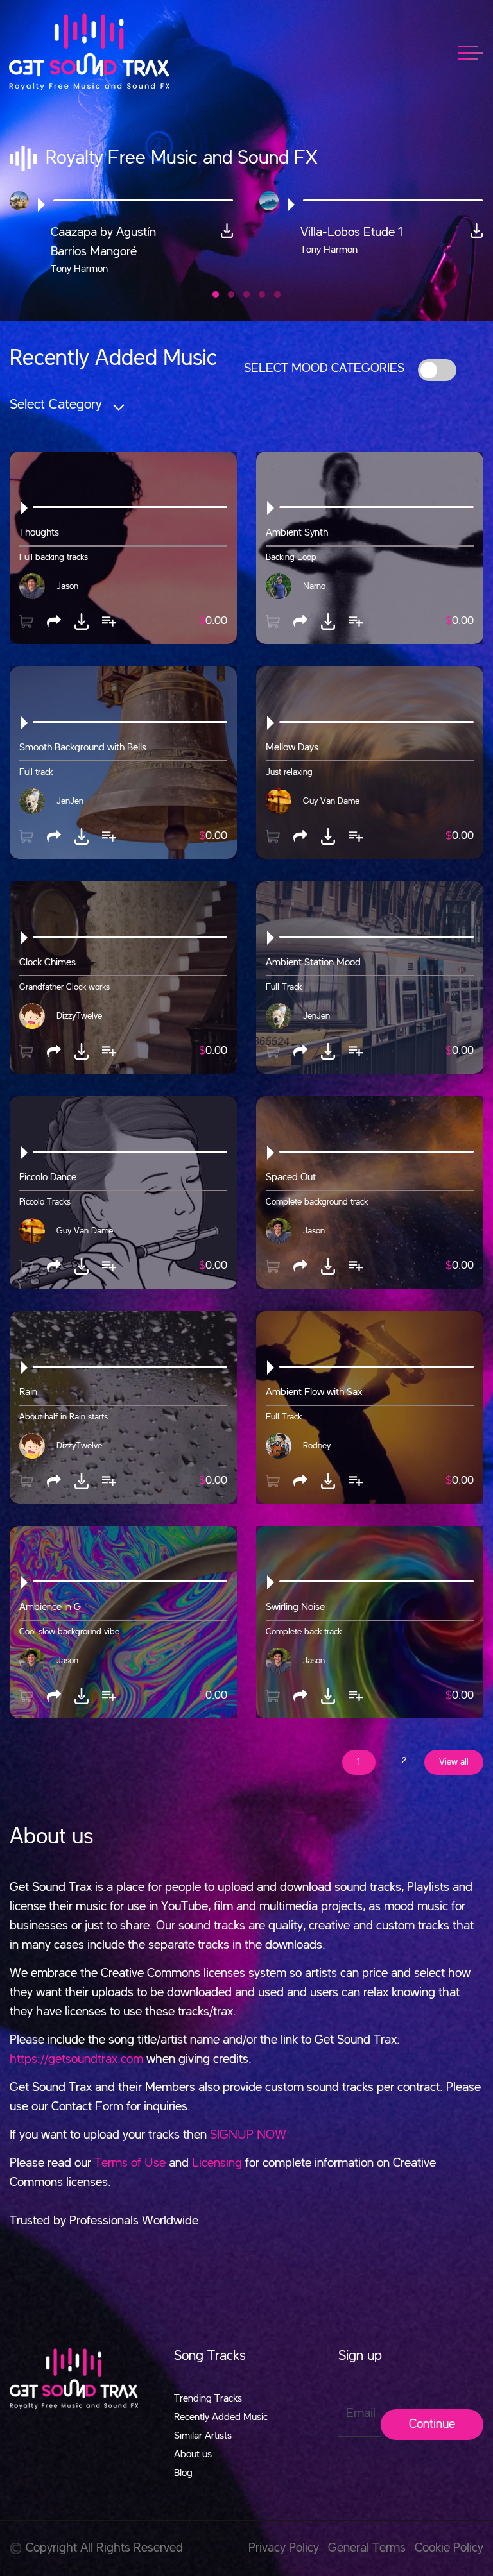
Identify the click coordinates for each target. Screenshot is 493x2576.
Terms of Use (130, 2164)
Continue (432, 2425)
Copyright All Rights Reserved (104, 2548)
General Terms (367, 2548)
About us (193, 2455)
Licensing (217, 2164)
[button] (216, 294)
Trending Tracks (208, 2399)
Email (361, 2414)
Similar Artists (203, 2436)
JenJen (70, 801)
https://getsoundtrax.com (76, 2060)
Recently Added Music (221, 2418)
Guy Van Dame (331, 801)
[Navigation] (477, 52)
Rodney (317, 1446)
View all (454, 1762)
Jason (67, 586)
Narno (314, 586)
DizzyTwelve (79, 1016)
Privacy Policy (284, 2548)
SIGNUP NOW (248, 2135)
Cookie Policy (449, 2548)
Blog (183, 2473)
